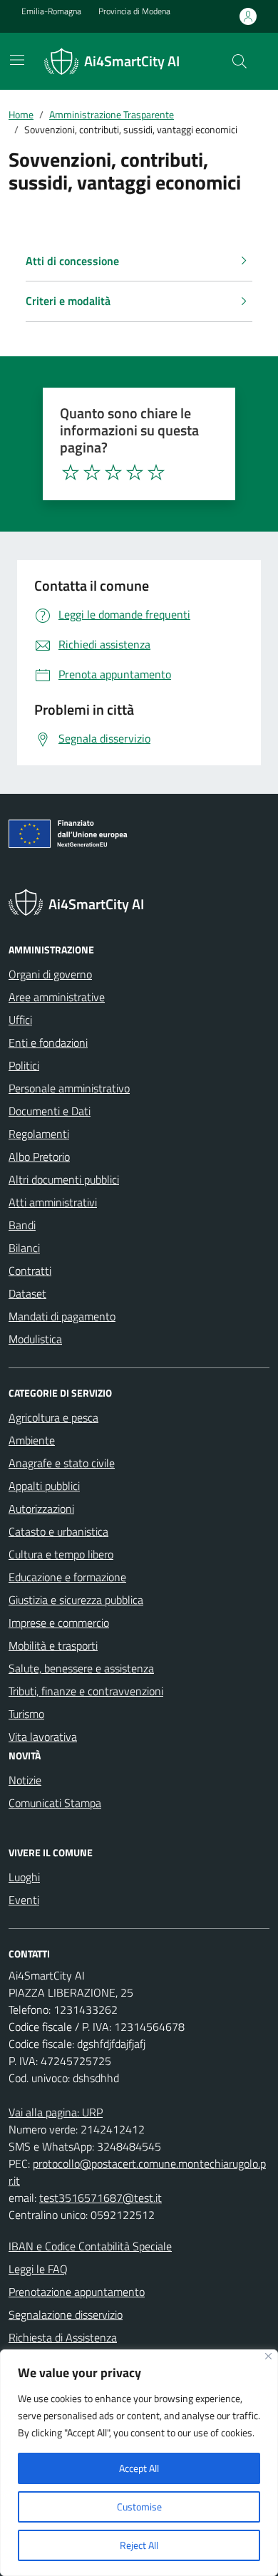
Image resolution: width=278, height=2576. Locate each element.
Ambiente (32, 1440)
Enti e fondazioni (48, 1043)
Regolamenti (39, 1134)
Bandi (22, 1225)
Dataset (27, 1293)
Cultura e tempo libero (61, 1554)
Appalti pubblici (44, 1486)
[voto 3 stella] (113, 472)
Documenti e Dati (50, 1111)
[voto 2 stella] (92, 472)
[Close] (268, 2356)
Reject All (139, 2545)
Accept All (139, 2468)
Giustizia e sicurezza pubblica (76, 1600)
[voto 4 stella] (135, 472)
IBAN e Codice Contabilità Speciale (90, 2246)
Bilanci (24, 1248)
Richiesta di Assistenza (63, 2337)
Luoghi (24, 1877)
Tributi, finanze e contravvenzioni (86, 1691)
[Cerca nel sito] (240, 61)
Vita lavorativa (43, 1737)
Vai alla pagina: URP (56, 2112)
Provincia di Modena (134, 11)
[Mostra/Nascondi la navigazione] (17, 60)
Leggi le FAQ (38, 2269)
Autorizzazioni (41, 1509)
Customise (139, 2507)
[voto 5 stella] (156, 472)
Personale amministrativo (69, 1088)
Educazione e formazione (67, 1577)
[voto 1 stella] (71, 472)
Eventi (24, 1900)
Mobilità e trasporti (53, 1645)
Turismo (26, 1714)
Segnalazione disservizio (66, 2314)
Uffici (20, 1020)
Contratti (30, 1271)
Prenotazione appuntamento (77, 2292)
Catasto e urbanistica (58, 1531)
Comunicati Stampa (55, 1803)
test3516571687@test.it (101, 2198)
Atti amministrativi (53, 1202)
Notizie (25, 1780)
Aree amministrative (57, 997)
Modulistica (35, 1339)
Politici (24, 1065)
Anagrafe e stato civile (62, 1463)
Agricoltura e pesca (53, 1417)
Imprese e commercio (59, 1623)
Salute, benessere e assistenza (81, 1668)
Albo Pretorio (39, 1157)
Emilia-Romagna (51, 11)
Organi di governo (50, 974)
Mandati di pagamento (62, 1316)
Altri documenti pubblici (64, 1179)
